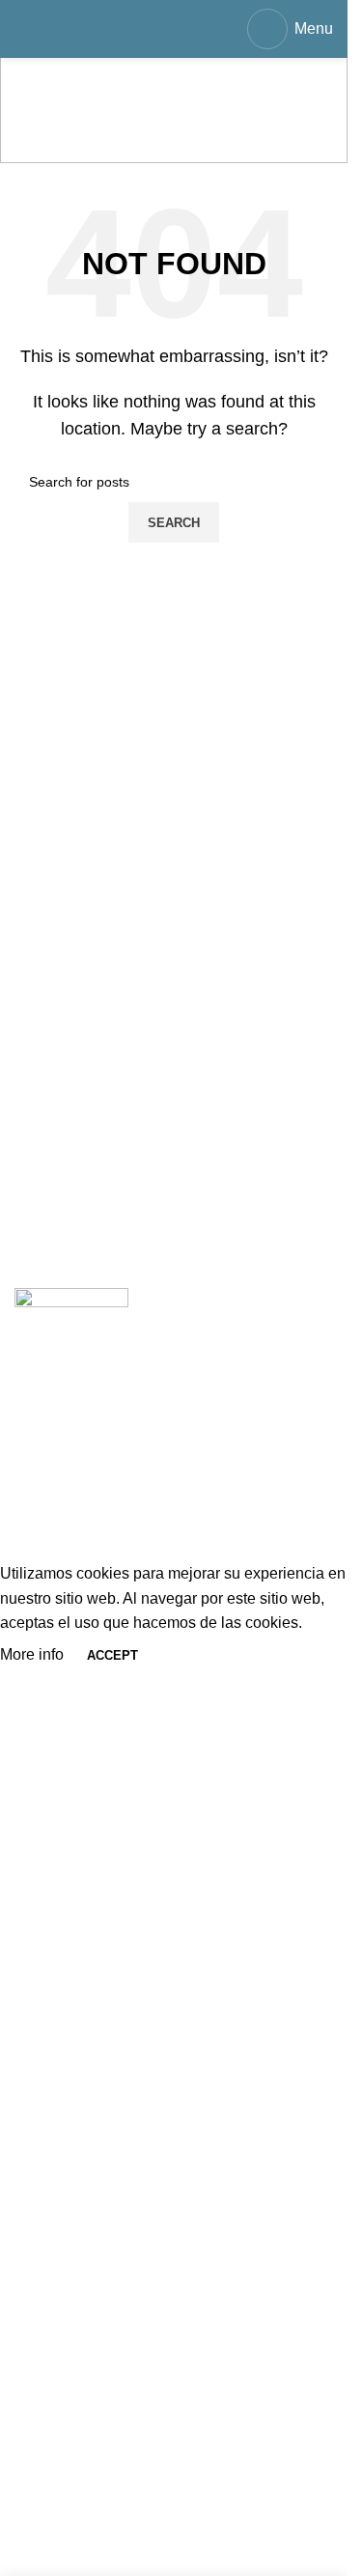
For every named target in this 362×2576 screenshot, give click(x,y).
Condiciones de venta (89, 1405)
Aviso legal (53, 1442)
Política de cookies (79, 1513)
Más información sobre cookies (121, 1550)
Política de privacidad (88, 1478)
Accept (112, 1655)
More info (34, 1654)
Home (35, 136)
